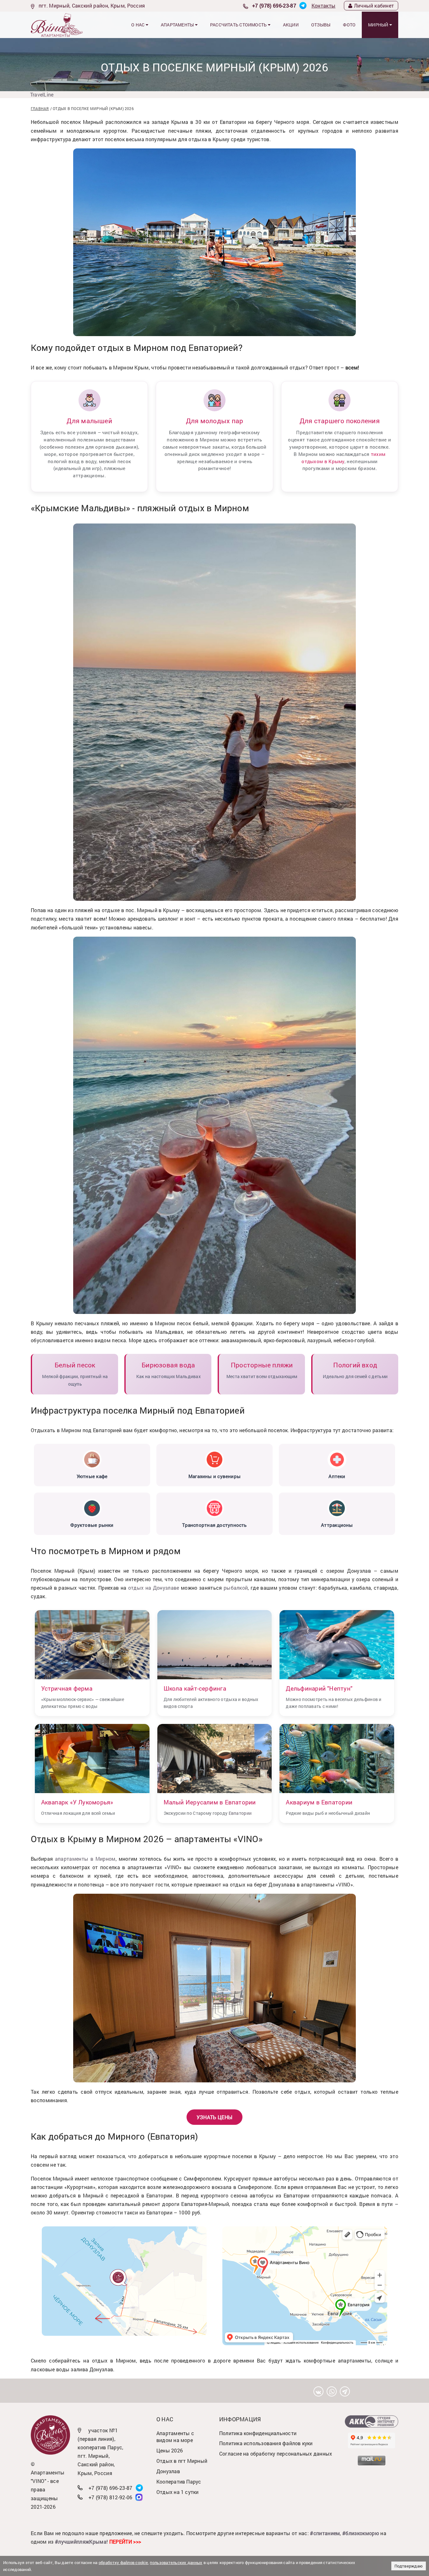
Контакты (324, 6)
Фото (349, 25)
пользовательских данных (176, 2562)
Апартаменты (178, 25)
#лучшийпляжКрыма (81, 2542)
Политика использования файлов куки (266, 2443)
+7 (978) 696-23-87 (274, 6)
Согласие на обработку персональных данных (276, 2454)
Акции (291, 25)
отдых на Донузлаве (154, 1588)
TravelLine (42, 94)
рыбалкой (236, 1588)
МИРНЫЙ (379, 25)
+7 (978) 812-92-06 (111, 2497)
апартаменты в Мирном (85, 1859)
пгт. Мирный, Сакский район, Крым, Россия (92, 6)
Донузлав (168, 2471)
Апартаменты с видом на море (175, 2437)
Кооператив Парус (179, 2482)
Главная (40, 108)
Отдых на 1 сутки (178, 2492)
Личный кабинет (374, 6)
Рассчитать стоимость (239, 25)
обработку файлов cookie (123, 2562)
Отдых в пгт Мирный (182, 2461)
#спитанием (325, 2533)
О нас (138, 25)
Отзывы (321, 25)
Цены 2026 (170, 2450)
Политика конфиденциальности (258, 2433)
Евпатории (240, 1813)
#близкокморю (361, 2533)
